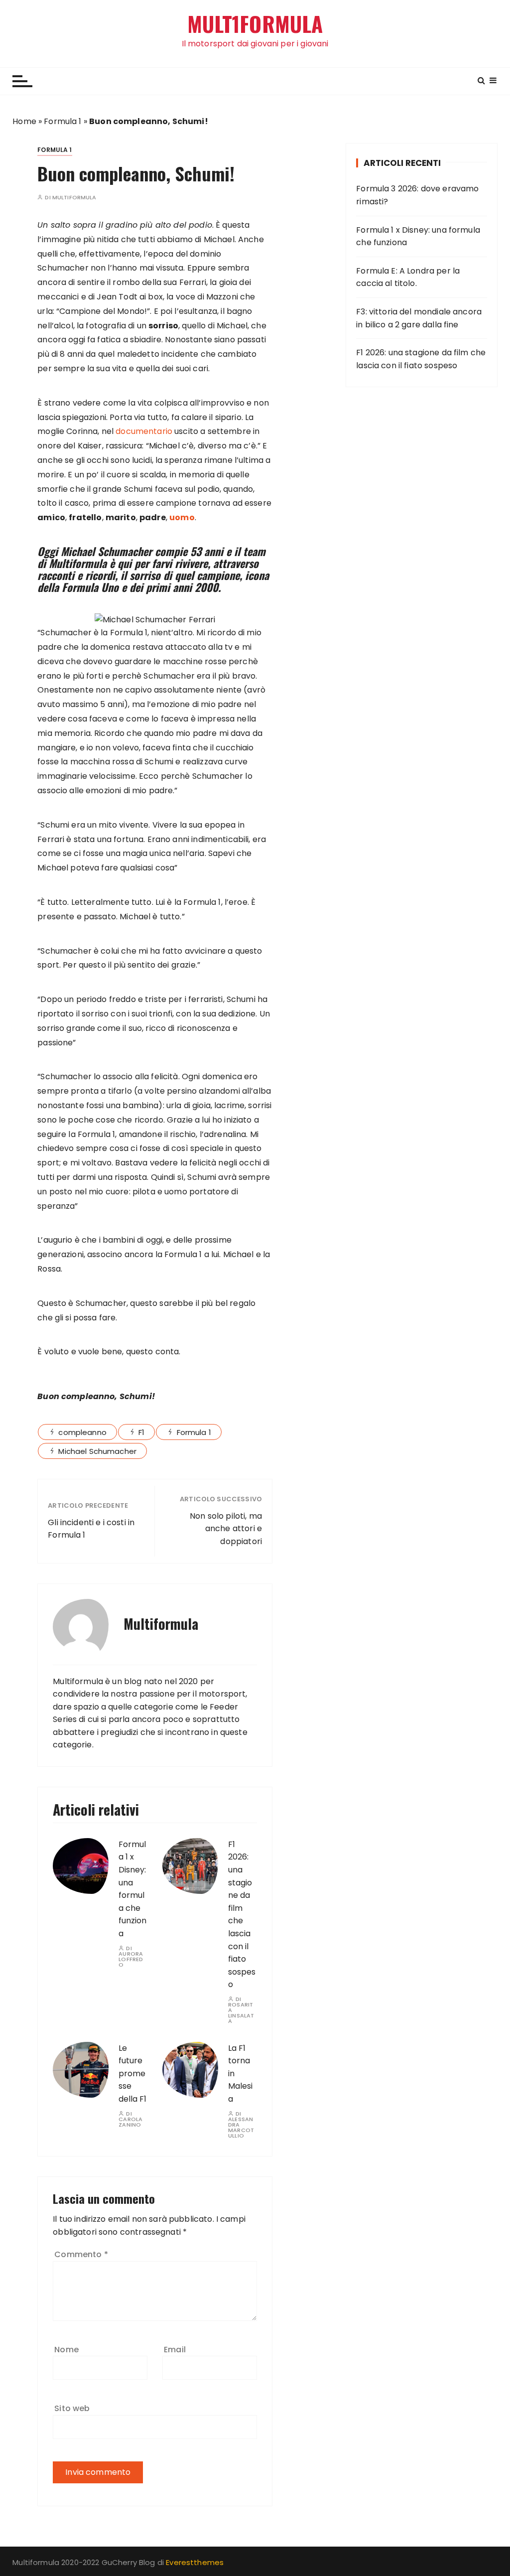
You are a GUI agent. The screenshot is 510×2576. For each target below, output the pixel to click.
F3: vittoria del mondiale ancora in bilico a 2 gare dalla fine (419, 318)
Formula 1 (63, 121)
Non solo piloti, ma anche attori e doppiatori (226, 1529)
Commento (81, 2254)
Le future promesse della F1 (132, 2074)
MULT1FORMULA (255, 24)
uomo (182, 517)
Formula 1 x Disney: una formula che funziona (418, 236)
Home (24, 121)
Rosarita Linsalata (241, 2013)
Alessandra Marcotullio (241, 2128)
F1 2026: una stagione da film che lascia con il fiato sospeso (242, 1915)
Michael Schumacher (97, 1451)
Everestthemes (195, 2562)
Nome (66, 2350)
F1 (141, 1432)
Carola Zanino (130, 2122)
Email (175, 2350)
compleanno (82, 1432)
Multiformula (74, 198)
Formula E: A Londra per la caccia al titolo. (408, 277)
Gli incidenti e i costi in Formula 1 (91, 1529)
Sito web (72, 2408)
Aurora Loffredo (131, 1959)
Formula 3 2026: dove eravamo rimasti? (417, 195)
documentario (144, 431)
